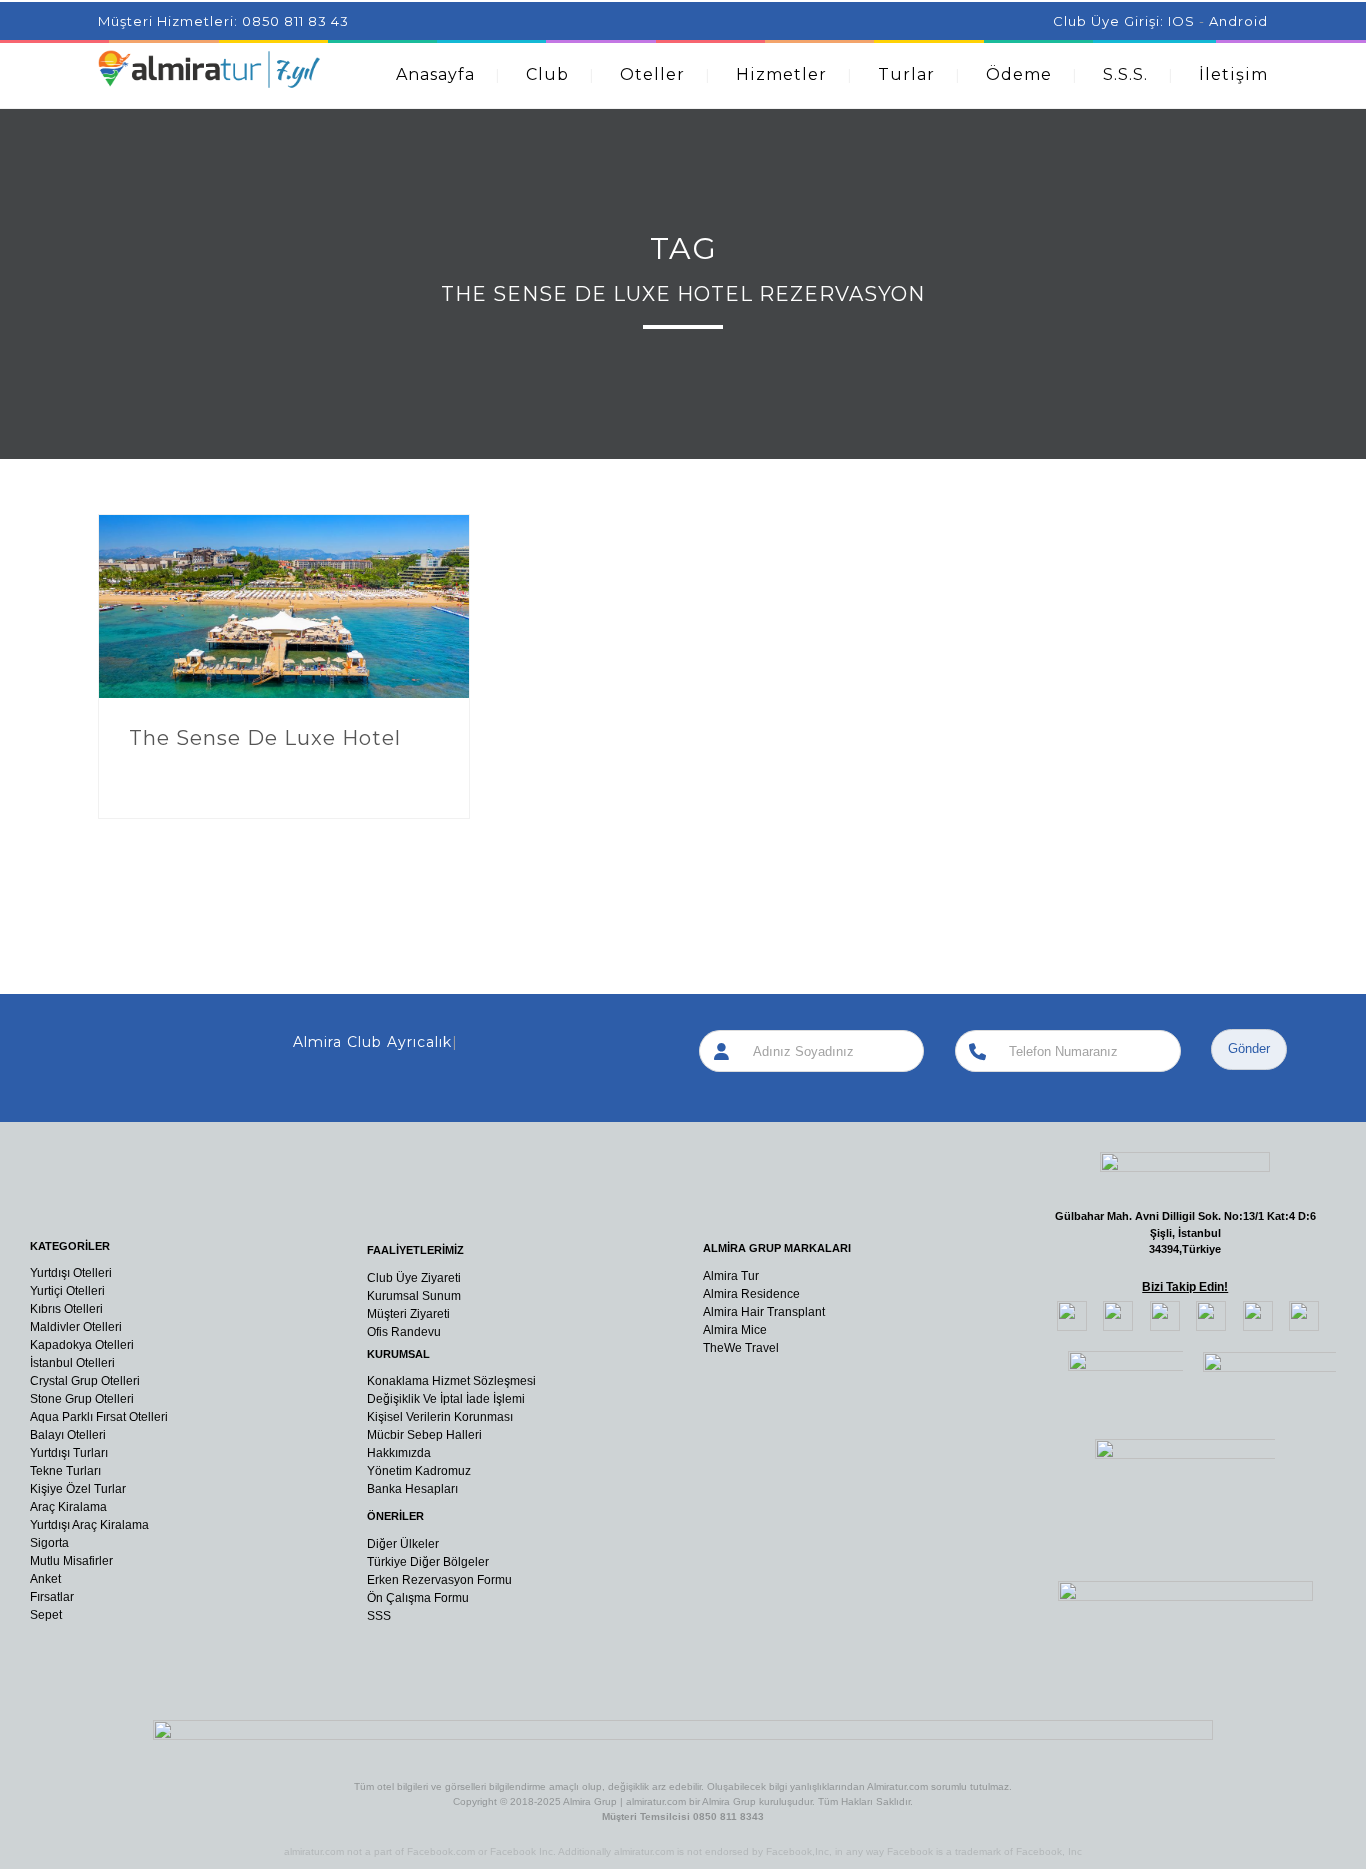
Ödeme (1019, 74)
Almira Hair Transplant (764, 1312)
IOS (1181, 21)
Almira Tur (731, 1276)
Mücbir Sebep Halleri (424, 1435)
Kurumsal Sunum (414, 1296)
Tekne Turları (65, 1471)
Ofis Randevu (404, 1332)
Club (547, 74)
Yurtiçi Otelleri (67, 1291)
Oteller (652, 74)
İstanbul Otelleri (72, 1363)
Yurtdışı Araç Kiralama (89, 1525)
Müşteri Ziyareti (408, 1314)
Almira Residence (751, 1294)
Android (1238, 21)
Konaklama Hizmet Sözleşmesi (451, 1381)
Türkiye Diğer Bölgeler (428, 1562)
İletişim (1233, 74)
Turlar (906, 74)
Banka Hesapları (412, 1489)
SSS (379, 1616)
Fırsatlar (52, 1597)
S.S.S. (1125, 74)
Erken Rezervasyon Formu (439, 1580)
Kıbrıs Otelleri (66, 1309)
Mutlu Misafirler (71, 1561)
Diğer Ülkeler (403, 1544)
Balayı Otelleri (68, 1435)
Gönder (1249, 1048)
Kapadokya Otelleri (82, 1345)
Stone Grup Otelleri (82, 1399)
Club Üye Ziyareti (414, 1278)
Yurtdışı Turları (69, 1453)
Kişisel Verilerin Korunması (440, 1417)
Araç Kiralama (68, 1507)
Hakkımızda (399, 1453)
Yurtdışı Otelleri (71, 1273)
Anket (45, 1579)
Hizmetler (781, 74)
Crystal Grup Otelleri (85, 1381)
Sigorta (49, 1543)
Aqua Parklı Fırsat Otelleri (99, 1417)
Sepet (46, 1615)
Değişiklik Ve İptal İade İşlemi (446, 1399)
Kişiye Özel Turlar (78, 1489)
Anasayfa (435, 74)
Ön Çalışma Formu (418, 1598)
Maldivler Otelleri (76, 1327)
